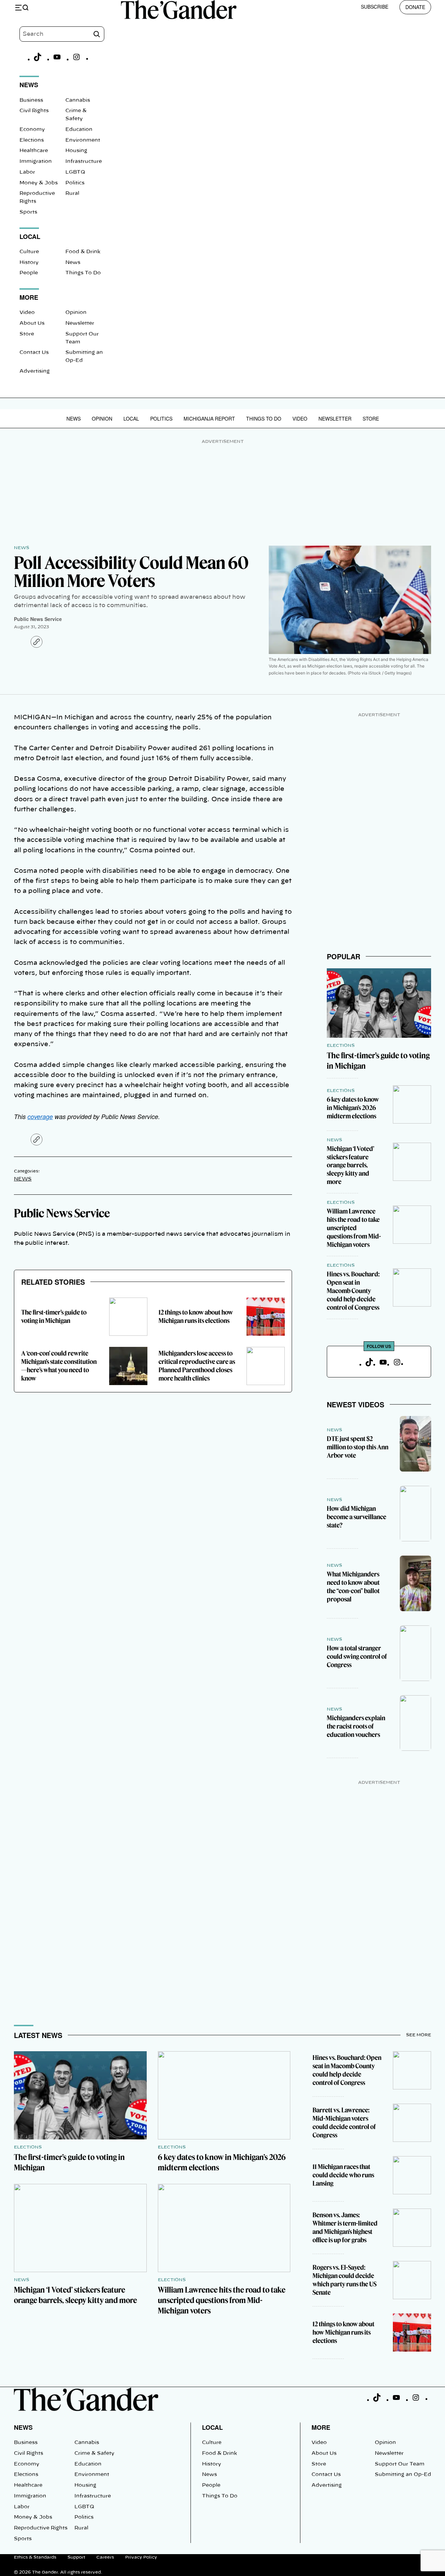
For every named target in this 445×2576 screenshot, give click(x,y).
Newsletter (80, 323)
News (73, 263)
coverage (40, 1116)
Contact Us (34, 353)
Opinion (76, 313)
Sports (28, 212)
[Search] (97, 34)
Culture (29, 252)
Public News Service (38, 619)
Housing (76, 151)
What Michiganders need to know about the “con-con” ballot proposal (353, 1587)
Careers (105, 2557)
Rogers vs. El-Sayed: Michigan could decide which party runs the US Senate (345, 2280)
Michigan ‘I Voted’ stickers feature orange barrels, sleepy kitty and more (350, 1165)
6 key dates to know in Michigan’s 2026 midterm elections (353, 1108)
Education (79, 130)
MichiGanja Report (209, 419)
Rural (72, 193)
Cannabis (78, 100)
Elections (32, 140)
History (29, 263)
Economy (32, 130)
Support (76, 2557)
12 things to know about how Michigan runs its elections (196, 1316)
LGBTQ (75, 172)
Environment (83, 140)
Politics (75, 183)
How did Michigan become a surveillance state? (357, 1517)
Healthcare (34, 151)
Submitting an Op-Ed (403, 2475)
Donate (415, 7)
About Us (32, 323)
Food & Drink (83, 252)
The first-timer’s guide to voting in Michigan (54, 1316)
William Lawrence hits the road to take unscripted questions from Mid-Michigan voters (354, 1228)
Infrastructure (84, 161)
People (29, 273)
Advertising (35, 371)
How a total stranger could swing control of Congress (357, 1656)
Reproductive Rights (41, 2528)
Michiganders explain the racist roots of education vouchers (356, 1726)
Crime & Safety (94, 2453)
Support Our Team (400, 2464)
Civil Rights (34, 111)
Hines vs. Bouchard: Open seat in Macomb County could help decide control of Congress (353, 1291)
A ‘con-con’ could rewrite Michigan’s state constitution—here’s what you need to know (59, 1366)
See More (419, 2035)
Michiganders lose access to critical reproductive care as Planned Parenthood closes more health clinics (197, 1366)
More (321, 2427)
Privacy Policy (141, 2557)
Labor (27, 172)
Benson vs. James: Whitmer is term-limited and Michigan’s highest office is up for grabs (345, 2227)
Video (27, 313)
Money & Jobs (39, 183)
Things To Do (83, 273)
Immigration (36, 161)
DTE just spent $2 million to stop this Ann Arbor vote (358, 1447)
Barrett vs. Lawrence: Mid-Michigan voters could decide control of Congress (344, 2123)
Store (27, 334)
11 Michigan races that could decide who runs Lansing (343, 2175)
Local (131, 419)
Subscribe (375, 7)
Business (31, 100)
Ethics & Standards (35, 2557)
